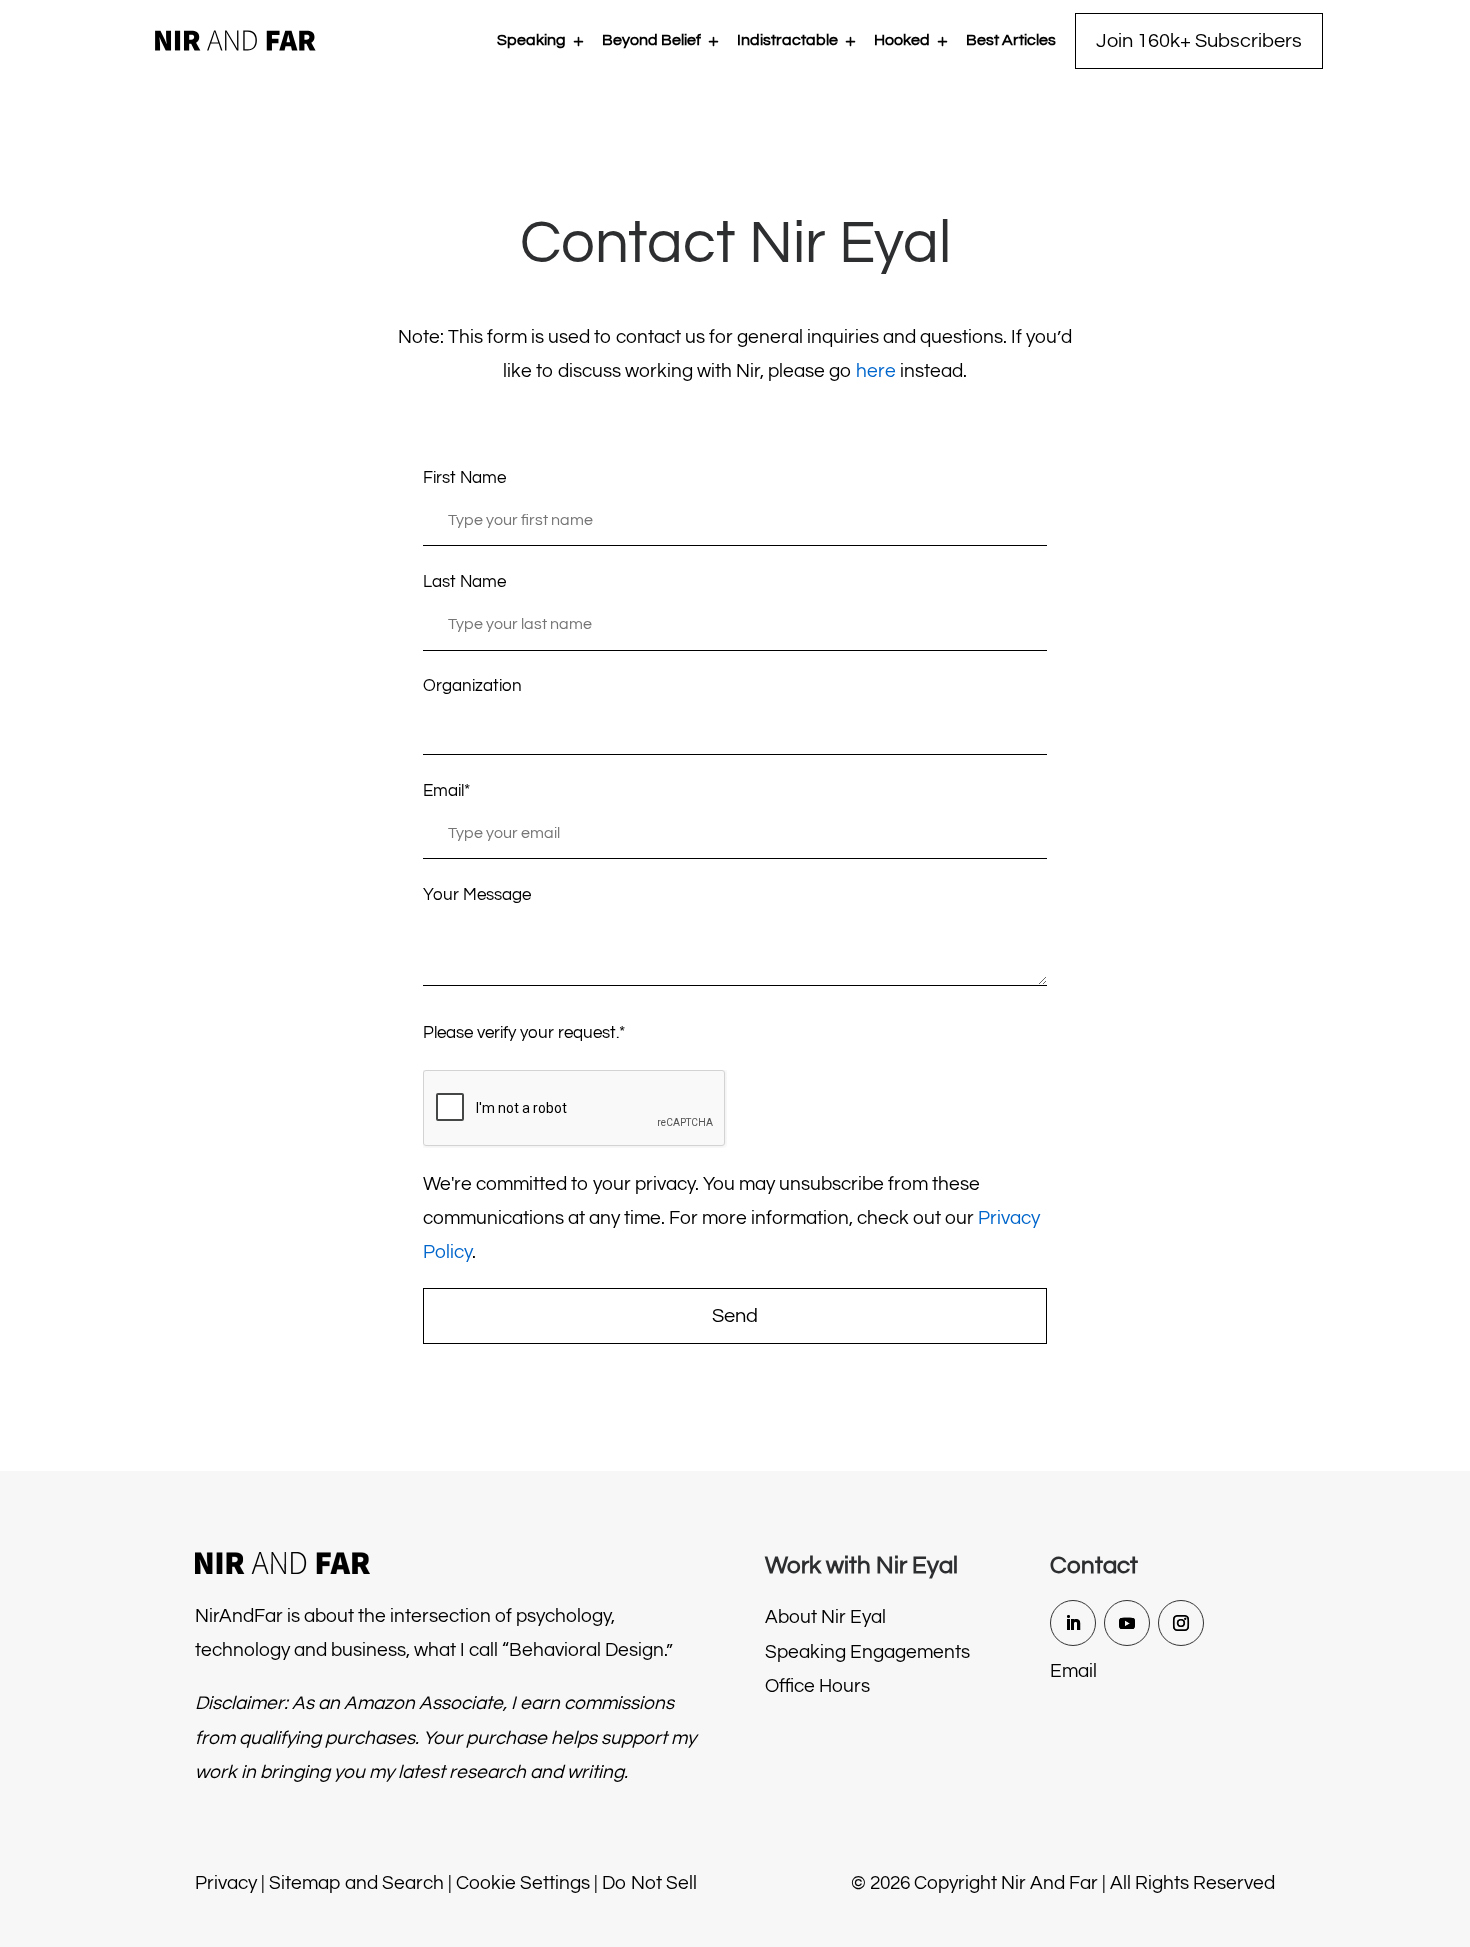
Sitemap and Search (356, 1883)
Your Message (477, 895)
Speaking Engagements (867, 1652)
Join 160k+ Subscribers (1199, 41)
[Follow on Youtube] (1127, 1623)
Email (1073, 1671)
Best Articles (1011, 40)
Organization (472, 686)
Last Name (464, 582)
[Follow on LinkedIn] (1073, 1623)
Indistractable (787, 40)
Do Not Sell (649, 1883)
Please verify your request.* (524, 1033)
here (876, 371)
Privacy (226, 1883)
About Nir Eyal (825, 1617)
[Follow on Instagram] (1181, 1623)
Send (735, 1316)
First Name (464, 478)
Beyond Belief (651, 40)
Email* (446, 791)
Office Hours (817, 1686)
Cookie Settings (523, 1883)
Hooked (902, 40)
